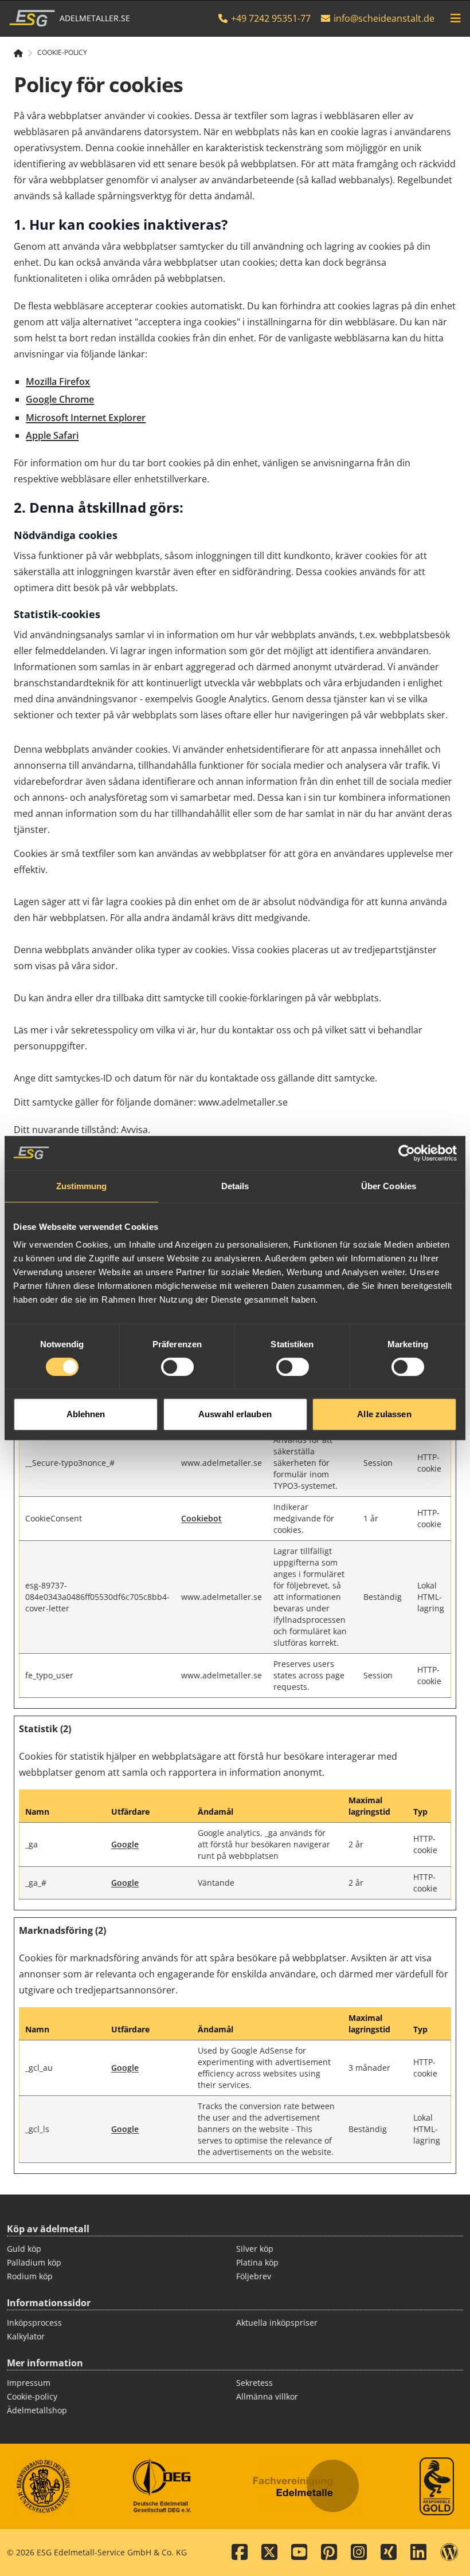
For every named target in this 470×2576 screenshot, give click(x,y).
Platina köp (257, 2262)
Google (125, 1844)
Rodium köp (30, 2276)
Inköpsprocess (34, 2323)
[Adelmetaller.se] (23, 53)
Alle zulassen (384, 1414)
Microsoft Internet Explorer (86, 418)
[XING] (389, 2553)
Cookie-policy (62, 53)
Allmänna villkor (267, 2396)
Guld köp (24, 2249)
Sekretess (254, 2383)
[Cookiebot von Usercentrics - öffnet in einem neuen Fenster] (407, 1153)
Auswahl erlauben (235, 1414)
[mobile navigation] (456, 18)
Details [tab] (235, 1186)
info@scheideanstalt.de (384, 18)
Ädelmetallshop (37, 2410)
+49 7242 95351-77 (270, 18)
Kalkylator (26, 2336)
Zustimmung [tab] (82, 1186)
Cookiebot (201, 1518)
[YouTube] (299, 2553)
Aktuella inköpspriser (277, 2323)
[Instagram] (359, 2553)
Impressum (29, 2383)
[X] (269, 2553)
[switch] (177, 1367)
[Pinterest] (329, 2553)
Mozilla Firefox (58, 382)
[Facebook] (240, 2553)
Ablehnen (86, 1414)
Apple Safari (52, 435)
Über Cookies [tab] (389, 1186)
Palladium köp (34, 2262)
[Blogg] (449, 2553)
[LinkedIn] (418, 2553)
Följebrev (254, 2276)
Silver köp (255, 2249)
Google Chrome (60, 399)
